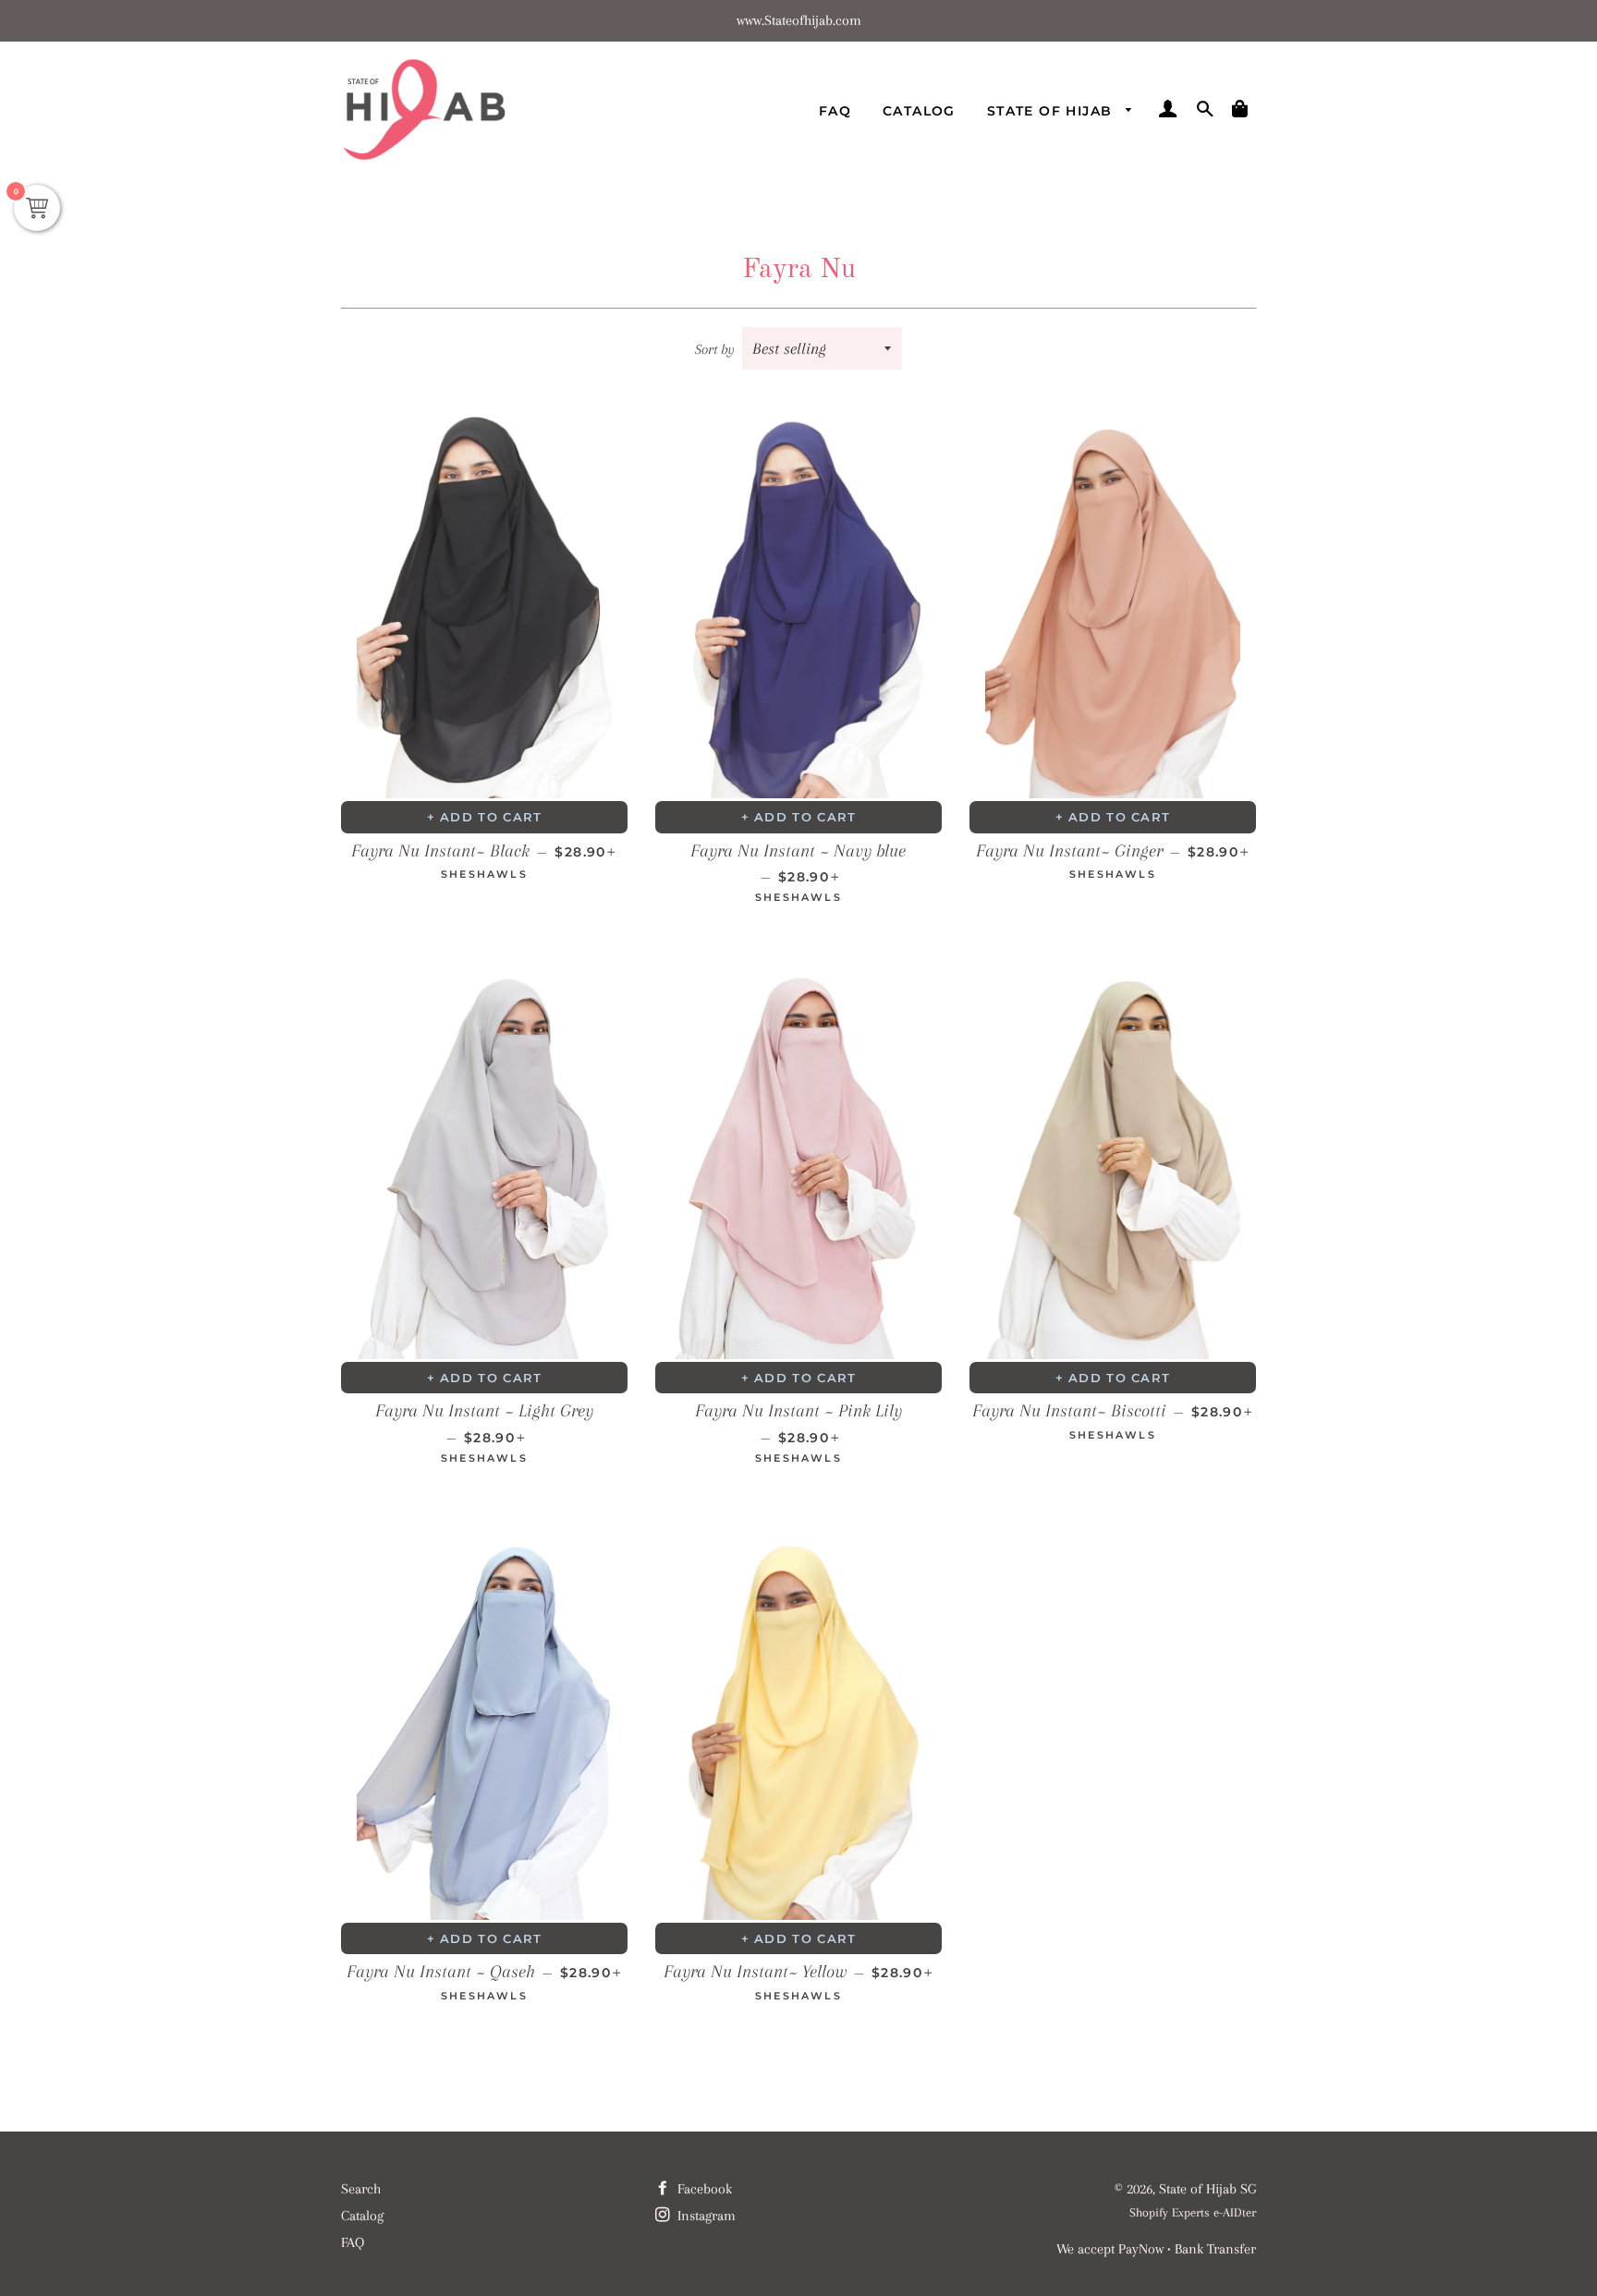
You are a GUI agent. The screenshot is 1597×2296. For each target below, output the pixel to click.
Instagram (705, 2216)
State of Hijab (1052, 111)
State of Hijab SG (1207, 2189)
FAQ (835, 111)
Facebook (703, 2189)
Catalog (919, 111)
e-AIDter (1235, 2212)
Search (361, 2189)
